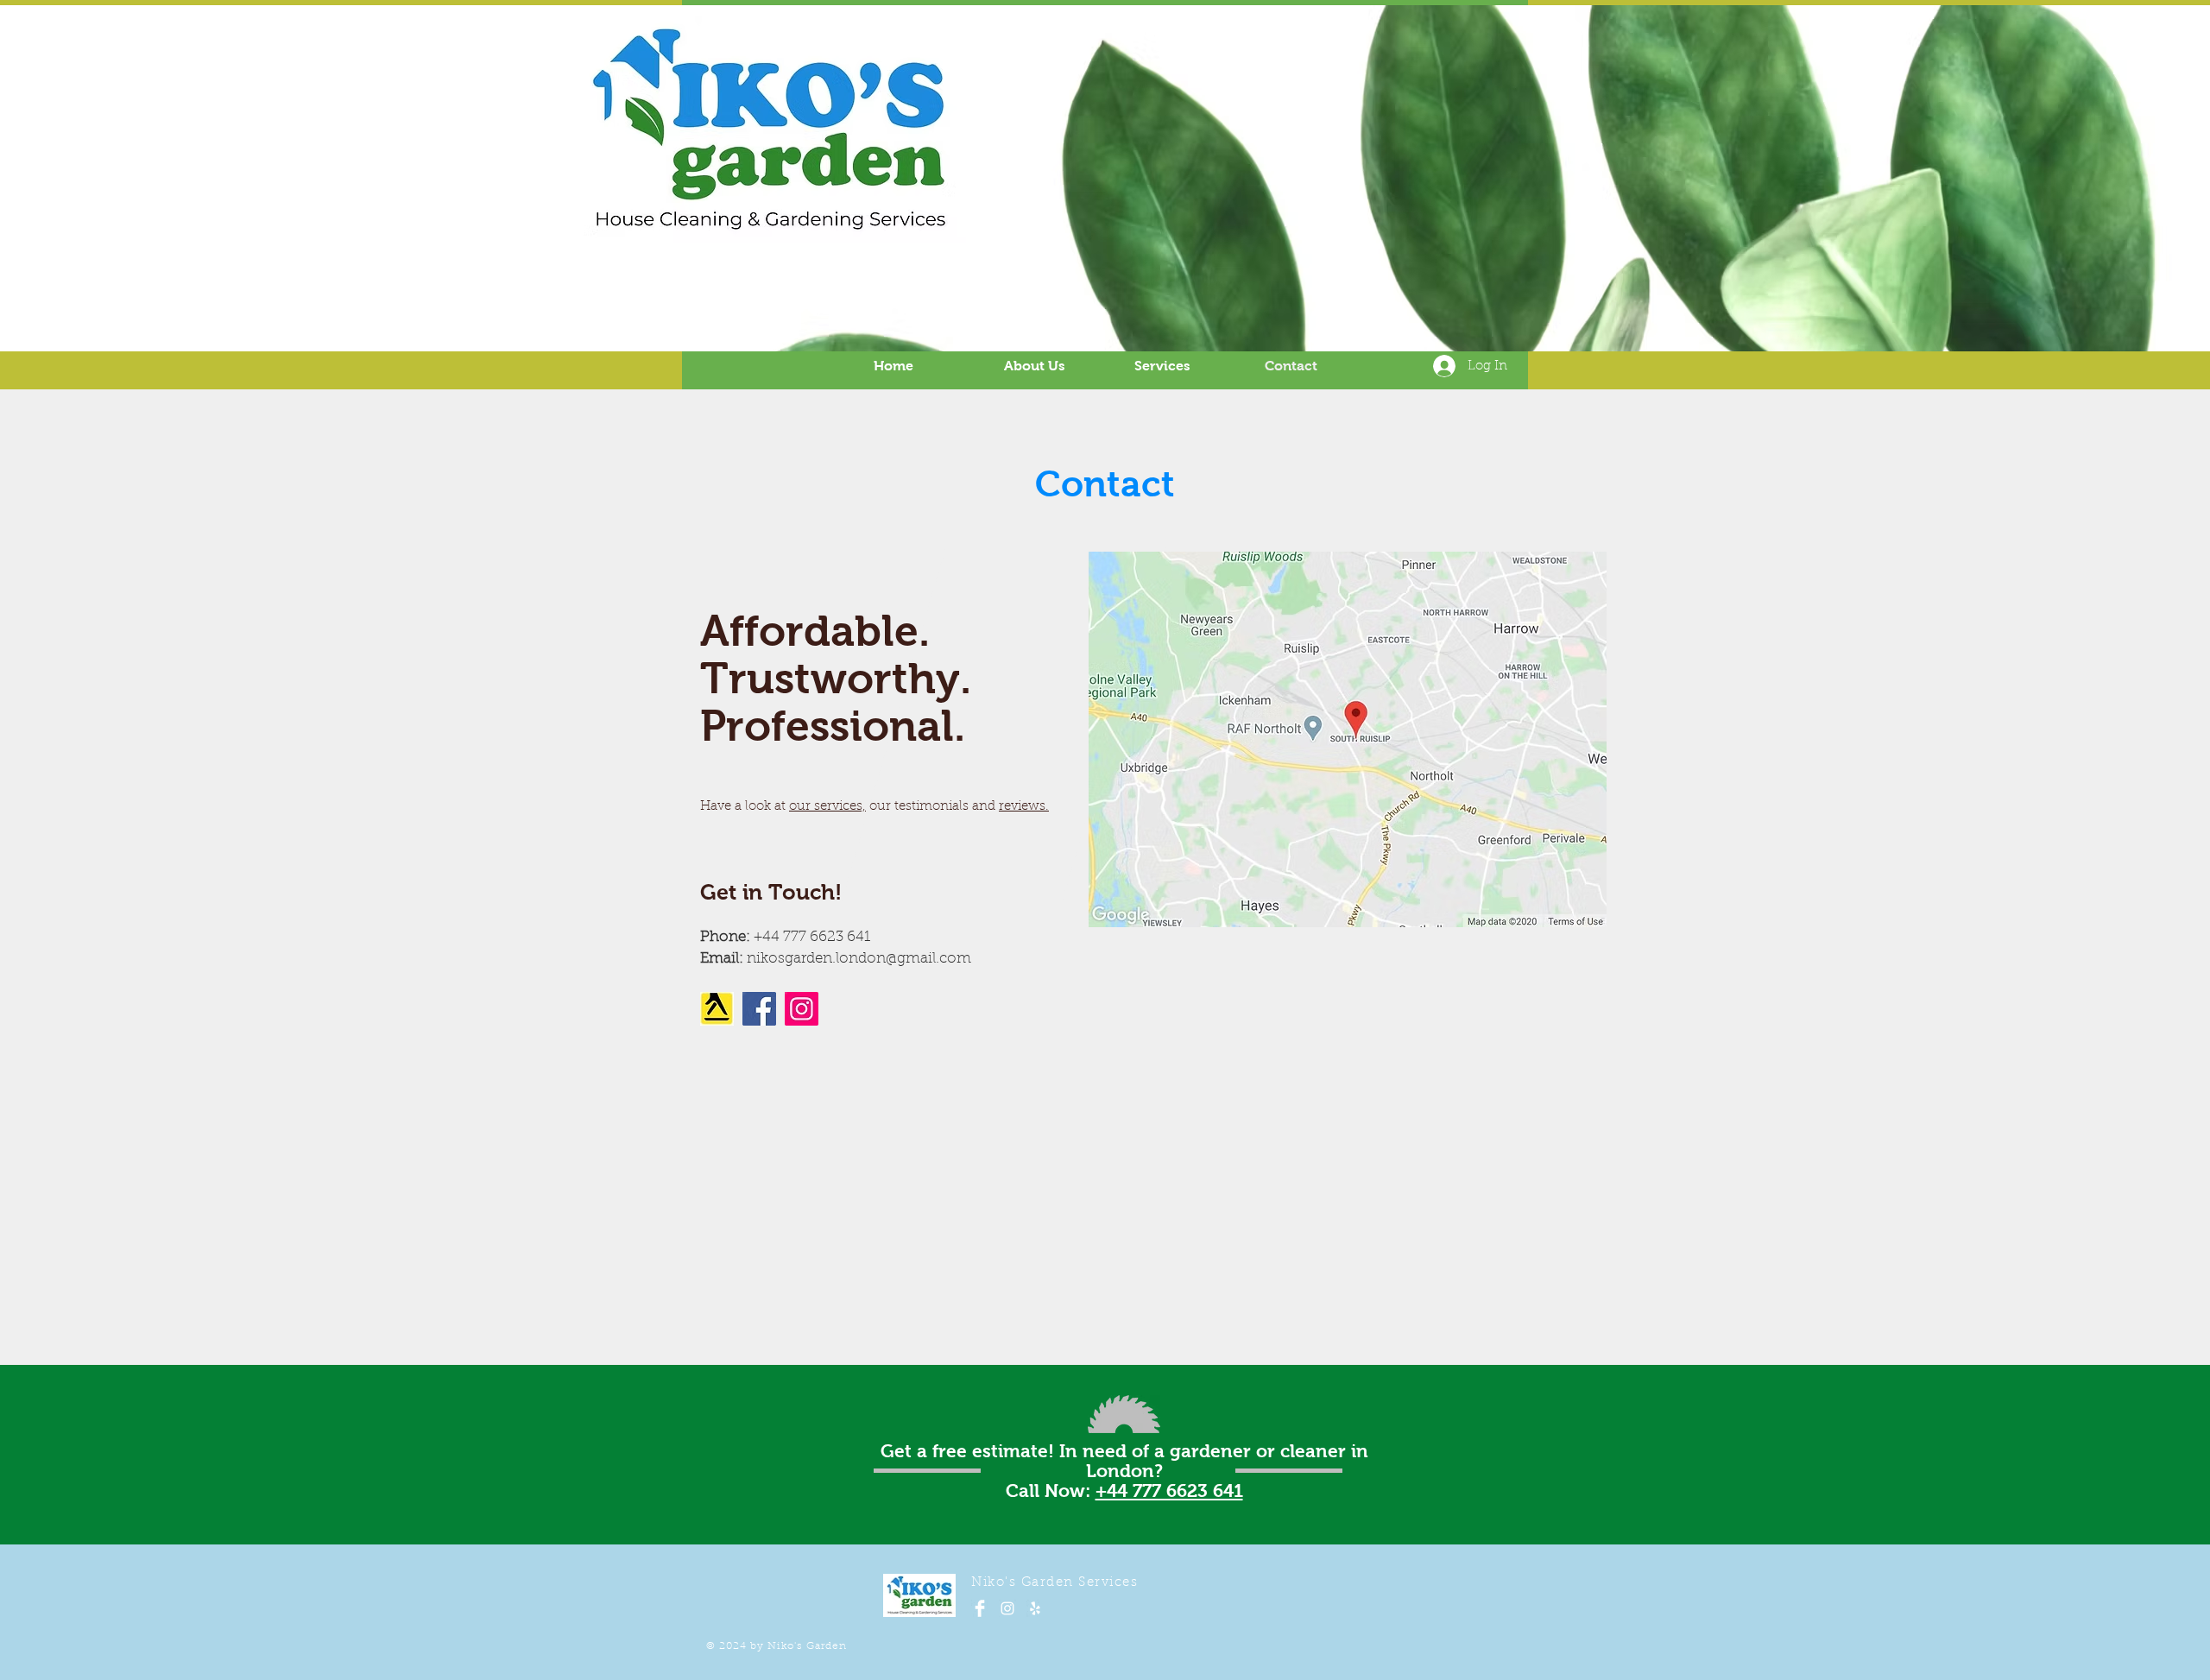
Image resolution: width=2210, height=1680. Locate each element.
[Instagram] (802, 1009)
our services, (827, 807)
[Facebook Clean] (980, 1608)
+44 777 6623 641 (1169, 1491)
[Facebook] (759, 1009)
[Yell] (1035, 1608)
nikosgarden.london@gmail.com (859, 959)
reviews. (1024, 807)
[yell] (717, 1009)
